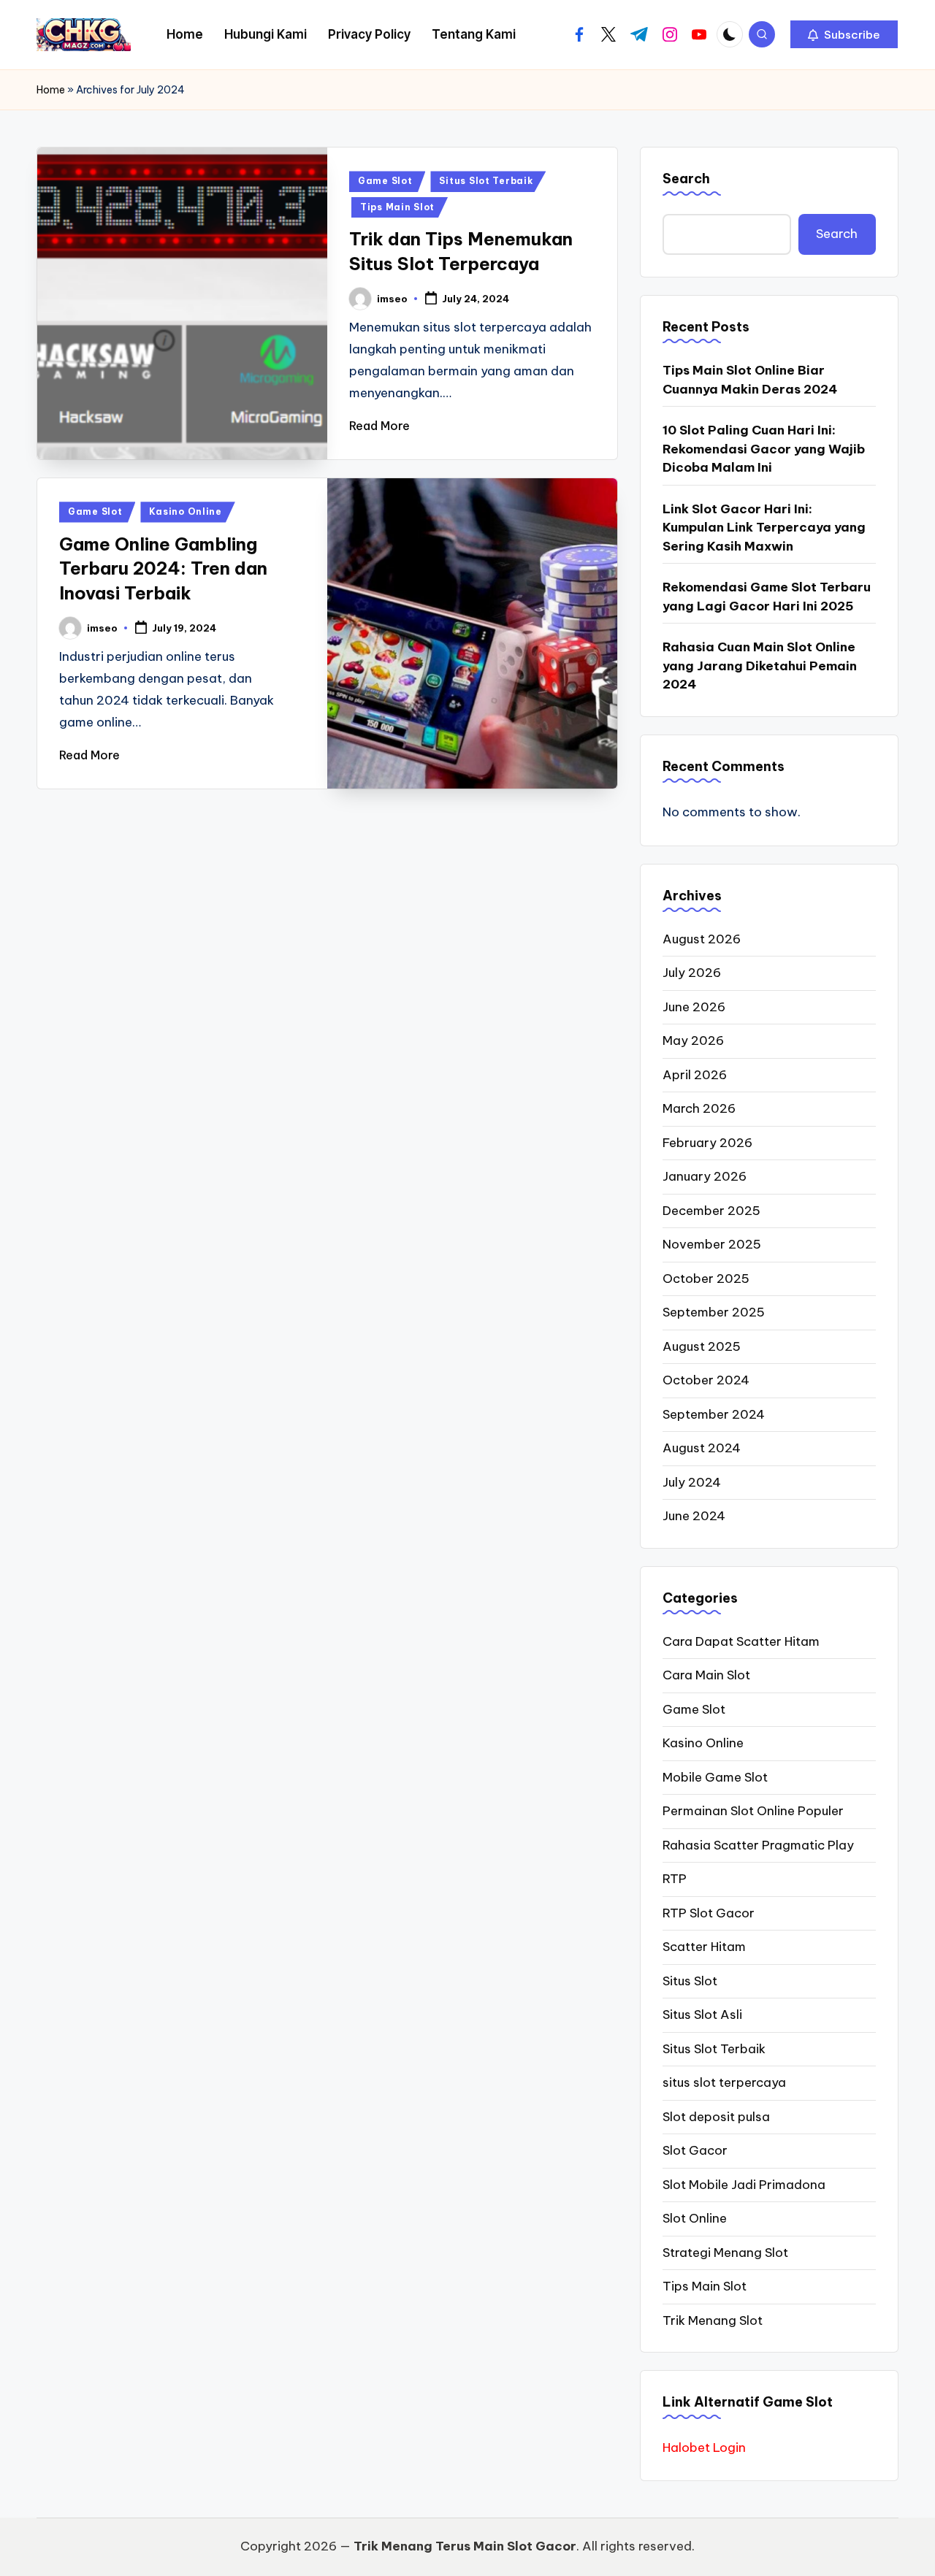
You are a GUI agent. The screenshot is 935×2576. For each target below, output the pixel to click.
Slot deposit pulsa (716, 2117)
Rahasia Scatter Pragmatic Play (758, 1845)
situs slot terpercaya (724, 2082)
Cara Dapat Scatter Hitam (741, 1641)
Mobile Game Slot (715, 1777)
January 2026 (705, 1176)
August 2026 (702, 939)
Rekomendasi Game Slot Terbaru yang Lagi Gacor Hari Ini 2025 (767, 597)
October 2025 (706, 1279)
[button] (844, 34)
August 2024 (702, 1448)
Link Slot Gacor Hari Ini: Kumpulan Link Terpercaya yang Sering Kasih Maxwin (764, 528)
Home (51, 90)
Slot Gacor (695, 2150)
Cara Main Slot (706, 1675)
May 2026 (693, 1040)
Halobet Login (704, 2447)
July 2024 (692, 1482)
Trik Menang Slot (713, 2320)
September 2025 (714, 1312)
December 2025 (711, 1211)
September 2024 (714, 1414)
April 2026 (695, 1075)
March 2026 (699, 1108)
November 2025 (712, 1244)
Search (686, 179)
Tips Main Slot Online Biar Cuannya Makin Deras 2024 (750, 380)
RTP (675, 1879)
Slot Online (695, 2218)
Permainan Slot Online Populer (753, 1811)
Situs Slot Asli (702, 2015)
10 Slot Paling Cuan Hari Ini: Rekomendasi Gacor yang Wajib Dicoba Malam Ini (764, 449)
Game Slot (385, 181)
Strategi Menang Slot (725, 2253)
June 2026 (694, 1007)
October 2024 (706, 1380)
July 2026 (692, 973)
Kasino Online (185, 511)
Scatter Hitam (704, 1947)
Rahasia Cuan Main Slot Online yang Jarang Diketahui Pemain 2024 (760, 666)
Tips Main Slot (397, 207)
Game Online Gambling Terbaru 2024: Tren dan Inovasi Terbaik (163, 568)
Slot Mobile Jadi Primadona (744, 2185)
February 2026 (707, 1143)
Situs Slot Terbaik (486, 181)
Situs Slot (690, 1981)
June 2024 (694, 1516)
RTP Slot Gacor (709, 1913)
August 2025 (702, 1346)
